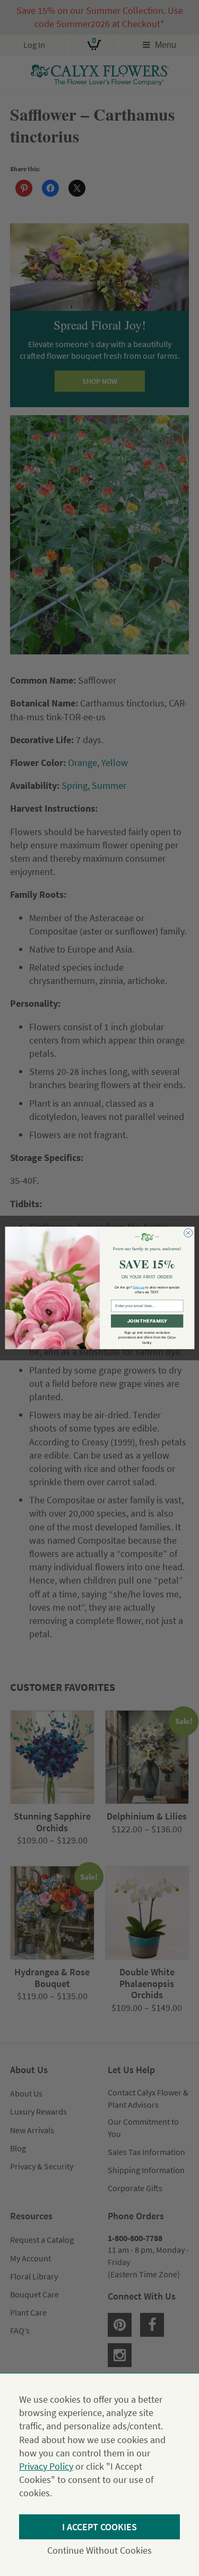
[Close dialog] (188, 1233)
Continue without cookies (99, 2550)
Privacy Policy (46, 2466)
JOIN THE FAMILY (146, 1321)
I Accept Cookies (99, 2527)
